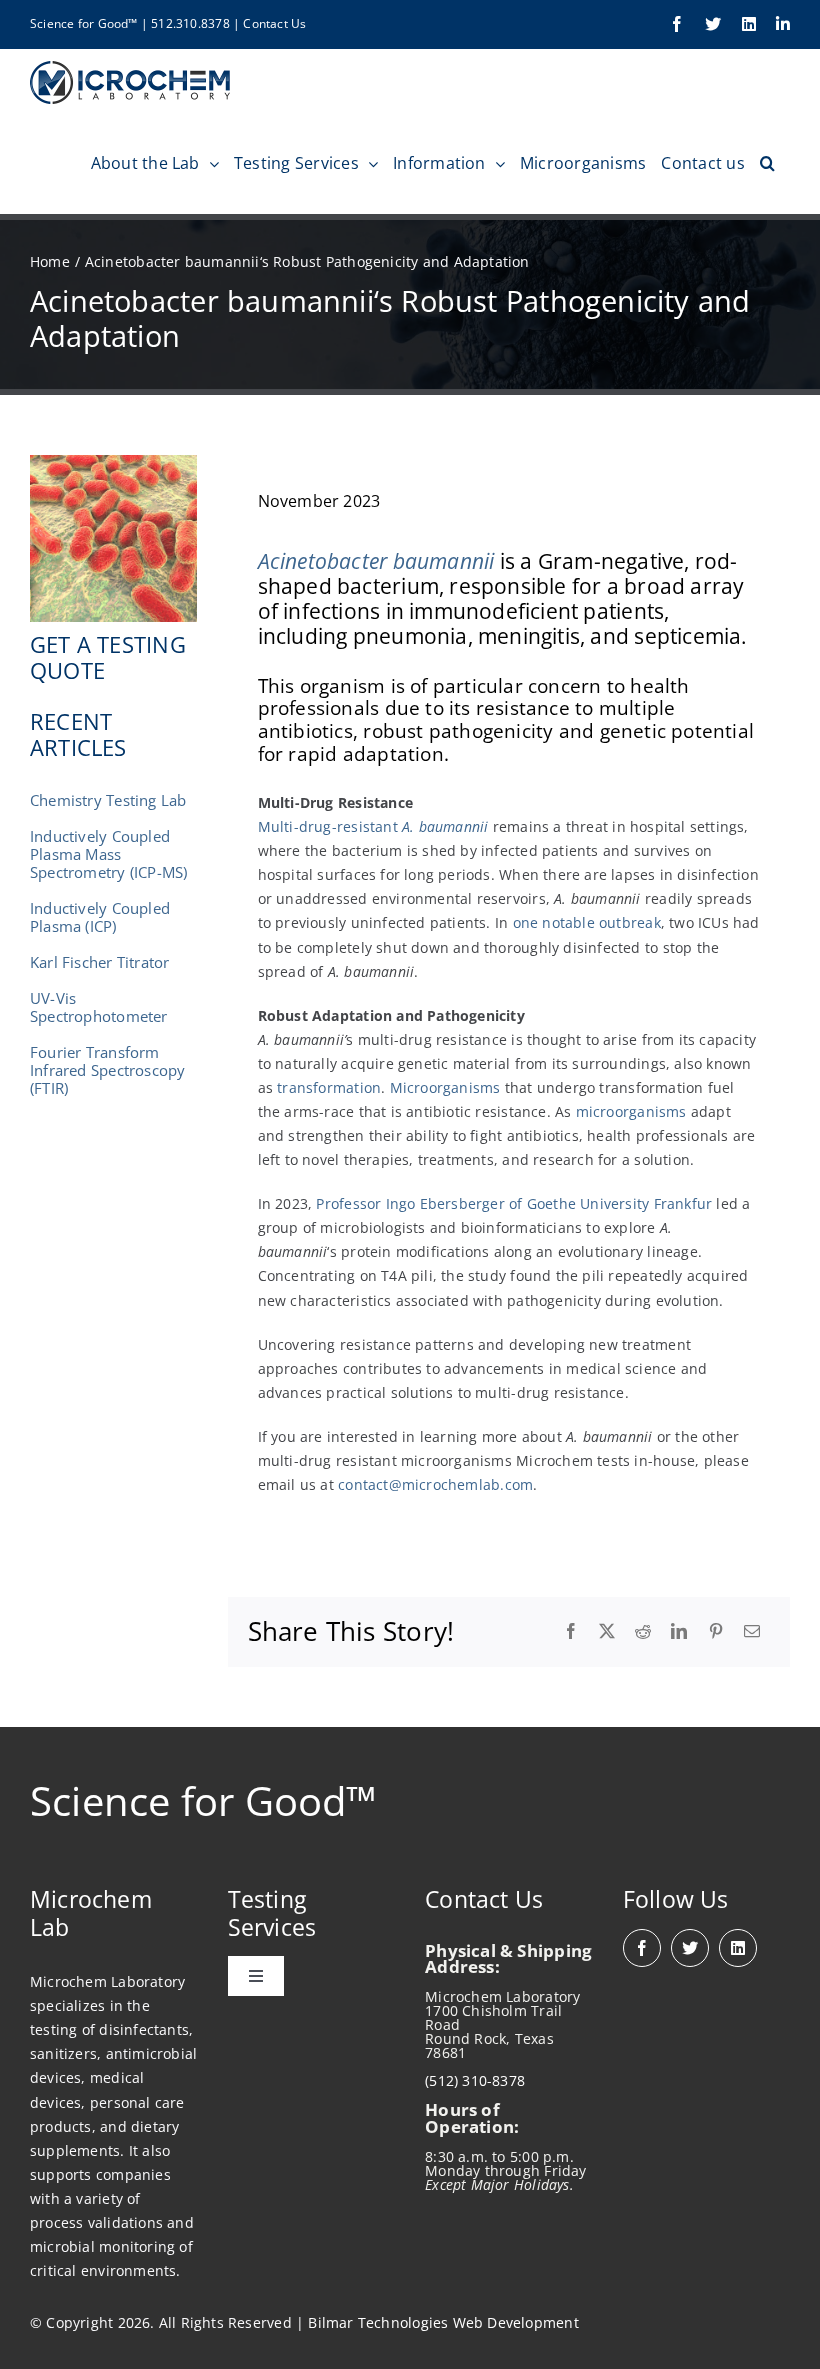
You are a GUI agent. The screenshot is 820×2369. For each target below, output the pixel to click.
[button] (767, 163)
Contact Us (274, 23)
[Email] (752, 1632)
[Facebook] (571, 1632)
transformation (329, 1087)
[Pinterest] (716, 1632)
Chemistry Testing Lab (108, 800)
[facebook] (642, 1948)
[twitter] (690, 1948)
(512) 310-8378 (475, 2080)
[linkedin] (738, 1948)
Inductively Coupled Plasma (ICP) (100, 917)
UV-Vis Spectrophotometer (99, 1007)
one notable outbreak (587, 922)
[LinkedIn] (679, 1632)
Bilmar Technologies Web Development (443, 2322)
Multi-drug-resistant (373, 826)
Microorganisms (445, 1087)
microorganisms (631, 1111)
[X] (607, 1632)
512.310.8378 (190, 23)
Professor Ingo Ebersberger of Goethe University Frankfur (514, 1203)
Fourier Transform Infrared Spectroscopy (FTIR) (107, 1070)
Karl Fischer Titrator (99, 962)
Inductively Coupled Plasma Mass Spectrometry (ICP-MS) (108, 854)
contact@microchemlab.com (435, 1484)
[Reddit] (643, 1632)
